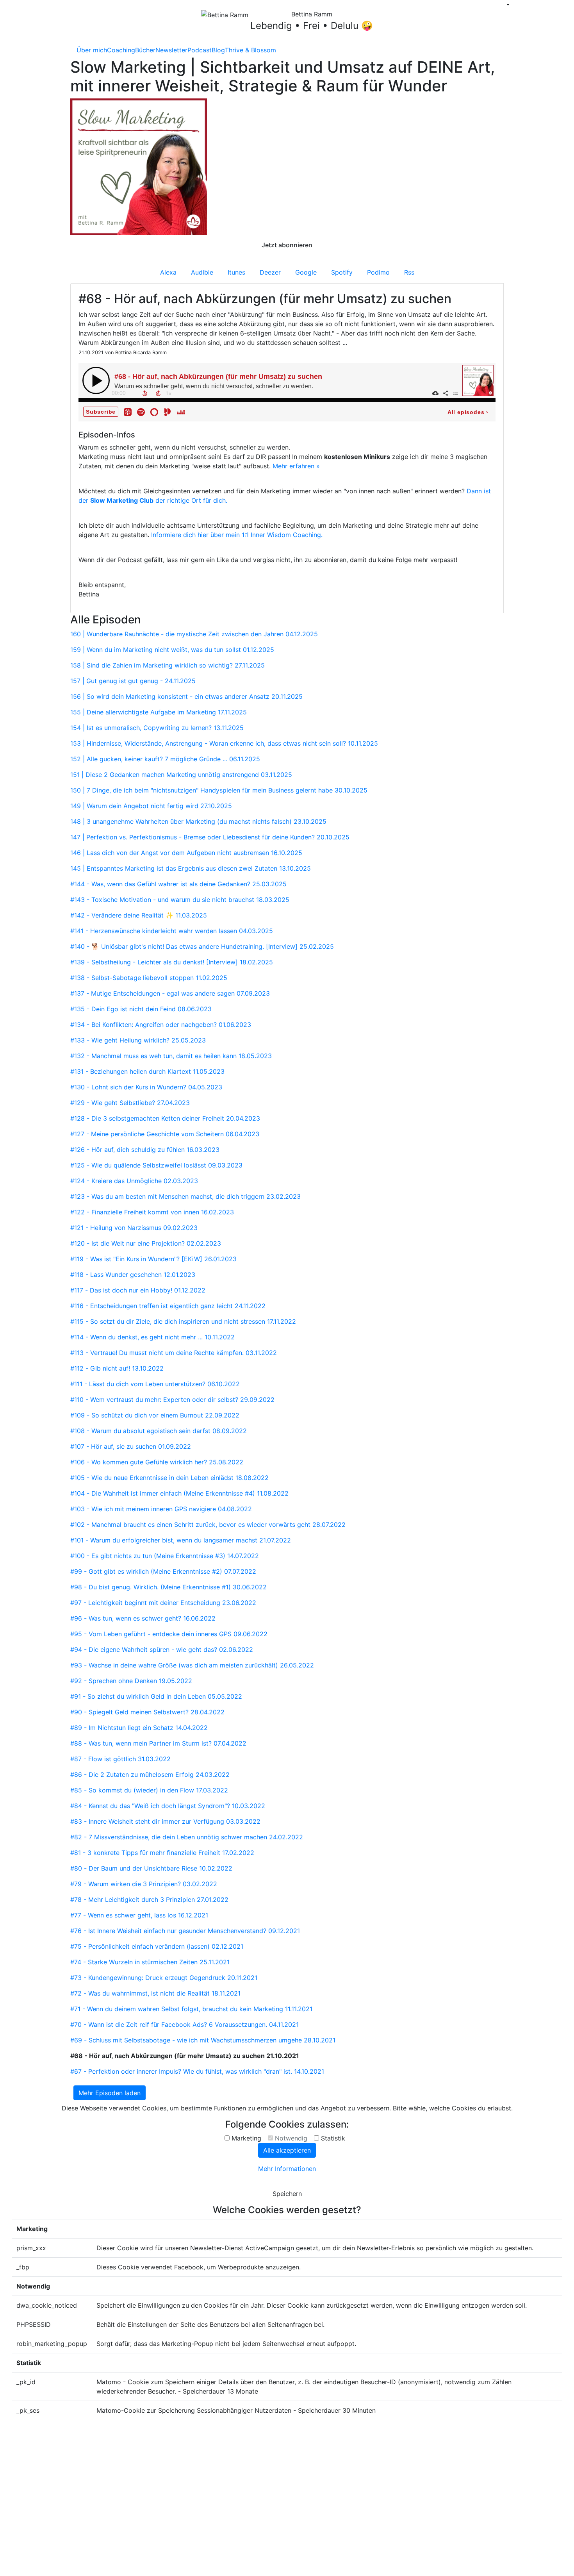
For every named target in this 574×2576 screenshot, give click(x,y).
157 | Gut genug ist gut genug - (133, 681)
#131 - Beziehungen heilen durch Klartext (147, 1071)
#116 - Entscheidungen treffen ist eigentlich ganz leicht (168, 1306)
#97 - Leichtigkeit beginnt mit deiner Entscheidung (163, 1603)
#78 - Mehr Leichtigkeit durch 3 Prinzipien (149, 1899)
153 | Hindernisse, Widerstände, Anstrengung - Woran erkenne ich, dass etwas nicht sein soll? (224, 743)
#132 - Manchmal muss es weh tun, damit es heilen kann (171, 1056)
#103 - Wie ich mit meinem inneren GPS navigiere (161, 1509)
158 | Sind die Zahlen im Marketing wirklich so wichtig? (168, 665)
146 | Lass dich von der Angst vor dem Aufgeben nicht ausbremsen (186, 853)
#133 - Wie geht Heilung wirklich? (138, 1040)
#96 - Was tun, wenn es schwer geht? (143, 1618)
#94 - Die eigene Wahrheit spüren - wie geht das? (162, 1649)
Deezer (270, 272)
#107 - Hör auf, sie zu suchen (131, 1446)
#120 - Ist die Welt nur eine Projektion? (146, 1243)
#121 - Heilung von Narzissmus (134, 1228)
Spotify (342, 272)
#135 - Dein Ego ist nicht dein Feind (141, 1009)
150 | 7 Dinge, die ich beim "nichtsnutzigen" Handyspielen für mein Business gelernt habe (219, 790)
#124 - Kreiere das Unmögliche (134, 1181)
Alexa (168, 272)
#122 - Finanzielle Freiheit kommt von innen (152, 1212)
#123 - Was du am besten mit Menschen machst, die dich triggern (185, 1196)
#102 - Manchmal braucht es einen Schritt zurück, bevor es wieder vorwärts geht (208, 1525)
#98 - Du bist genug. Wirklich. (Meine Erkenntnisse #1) (168, 1587)
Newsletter (171, 50)
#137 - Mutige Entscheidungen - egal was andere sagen (170, 993)
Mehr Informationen (287, 2169)
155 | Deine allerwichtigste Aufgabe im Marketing (159, 712)
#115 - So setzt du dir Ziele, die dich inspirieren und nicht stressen (183, 1321)
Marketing (246, 2138)
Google (306, 272)
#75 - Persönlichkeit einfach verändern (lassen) (157, 1946)
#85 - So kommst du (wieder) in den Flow (149, 1790)
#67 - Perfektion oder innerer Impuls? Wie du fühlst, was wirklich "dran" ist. (197, 2071)
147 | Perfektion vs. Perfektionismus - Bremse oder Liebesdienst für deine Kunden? (210, 837)
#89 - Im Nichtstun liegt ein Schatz (139, 1728)
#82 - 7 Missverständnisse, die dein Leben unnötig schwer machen (187, 1837)
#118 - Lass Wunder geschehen (133, 1275)
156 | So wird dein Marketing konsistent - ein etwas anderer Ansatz (186, 696)
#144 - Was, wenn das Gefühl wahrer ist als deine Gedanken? (178, 884)
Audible (202, 272)
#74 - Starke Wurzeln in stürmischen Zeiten (150, 1962)
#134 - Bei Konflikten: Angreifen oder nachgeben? (161, 1025)
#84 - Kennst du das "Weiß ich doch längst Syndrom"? (168, 1806)
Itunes (236, 272)
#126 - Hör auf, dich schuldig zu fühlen (145, 1150)
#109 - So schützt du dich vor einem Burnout (155, 1415)
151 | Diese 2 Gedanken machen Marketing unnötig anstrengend (181, 775)
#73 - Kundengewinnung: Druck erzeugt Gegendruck (164, 1978)
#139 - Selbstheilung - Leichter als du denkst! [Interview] (172, 962)
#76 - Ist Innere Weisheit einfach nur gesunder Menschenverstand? (185, 1931)
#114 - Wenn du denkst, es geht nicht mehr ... (152, 1337)
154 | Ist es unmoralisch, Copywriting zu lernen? (157, 728)
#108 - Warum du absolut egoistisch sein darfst (159, 1431)
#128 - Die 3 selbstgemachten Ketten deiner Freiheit (165, 1118)
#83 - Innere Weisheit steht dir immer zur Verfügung (165, 1821)
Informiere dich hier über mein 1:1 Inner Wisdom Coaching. (237, 535)
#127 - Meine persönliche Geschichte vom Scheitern (165, 1134)
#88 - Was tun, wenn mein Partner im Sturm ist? (158, 1743)
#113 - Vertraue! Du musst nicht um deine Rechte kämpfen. (174, 1353)
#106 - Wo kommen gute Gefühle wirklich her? (157, 1462)
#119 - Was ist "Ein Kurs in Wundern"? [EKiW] (153, 1259)
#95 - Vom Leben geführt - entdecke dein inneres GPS (169, 1634)
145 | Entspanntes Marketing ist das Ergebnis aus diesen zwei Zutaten (191, 868)
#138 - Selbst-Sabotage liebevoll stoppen (149, 978)
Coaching (121, 50)
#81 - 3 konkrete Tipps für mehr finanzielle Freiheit (162, 1853)
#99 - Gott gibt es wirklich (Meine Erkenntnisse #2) (163, 1571)
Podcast (200, 50)
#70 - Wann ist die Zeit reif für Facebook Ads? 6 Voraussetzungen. (184, 2024)
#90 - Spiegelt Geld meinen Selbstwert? (147, 1712)
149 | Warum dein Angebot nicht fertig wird (151, 806)
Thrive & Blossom (250, 50)
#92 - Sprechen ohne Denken (131, 1681)
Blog (218, 50)
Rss (409, 272)
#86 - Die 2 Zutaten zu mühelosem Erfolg (150, 1774)
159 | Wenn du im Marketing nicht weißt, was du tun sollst (172, 650)
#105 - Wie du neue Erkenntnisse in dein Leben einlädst (169, 1478)
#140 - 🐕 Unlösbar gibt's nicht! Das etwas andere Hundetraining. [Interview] (202, 946)
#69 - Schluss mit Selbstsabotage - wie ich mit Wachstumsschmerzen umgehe (203, 2040)
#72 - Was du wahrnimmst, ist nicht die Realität (155, 1993)
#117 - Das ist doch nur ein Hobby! (138, 1290)
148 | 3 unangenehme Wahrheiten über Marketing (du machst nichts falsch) (198, 821)
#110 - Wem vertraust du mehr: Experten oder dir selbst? (172, 1400)
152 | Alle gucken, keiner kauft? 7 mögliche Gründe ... (165, 759)
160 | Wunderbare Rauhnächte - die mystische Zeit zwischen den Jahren (194, 634)
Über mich (92, 50)
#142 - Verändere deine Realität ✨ (139, 915)
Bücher (145, 50)
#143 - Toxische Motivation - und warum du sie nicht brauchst (180, 900)
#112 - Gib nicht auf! (117, 1368)
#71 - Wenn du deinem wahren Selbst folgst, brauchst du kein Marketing (191, 2009)
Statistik (333, 2138)
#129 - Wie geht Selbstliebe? (130, 1103)
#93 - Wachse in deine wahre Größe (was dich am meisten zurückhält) (192, 1665)
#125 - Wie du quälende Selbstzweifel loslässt (156, 1165)
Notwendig (291, 2138)
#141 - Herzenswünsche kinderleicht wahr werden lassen (172, 931)
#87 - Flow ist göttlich (120, 1759)
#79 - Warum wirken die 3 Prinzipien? (144, 1884)
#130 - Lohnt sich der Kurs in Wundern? (146, 1087)
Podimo (378, 272)
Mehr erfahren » (296, 466)
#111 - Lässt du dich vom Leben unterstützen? (155, 1384)
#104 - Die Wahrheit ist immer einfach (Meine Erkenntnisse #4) (179, 1493)
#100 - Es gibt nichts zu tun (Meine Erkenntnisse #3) (165, 1556)
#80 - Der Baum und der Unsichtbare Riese (151, 1868)
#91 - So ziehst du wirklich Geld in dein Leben (156, 1696)
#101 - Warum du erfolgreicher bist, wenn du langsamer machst (181, 1540)
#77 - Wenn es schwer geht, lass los (139, 1915)
